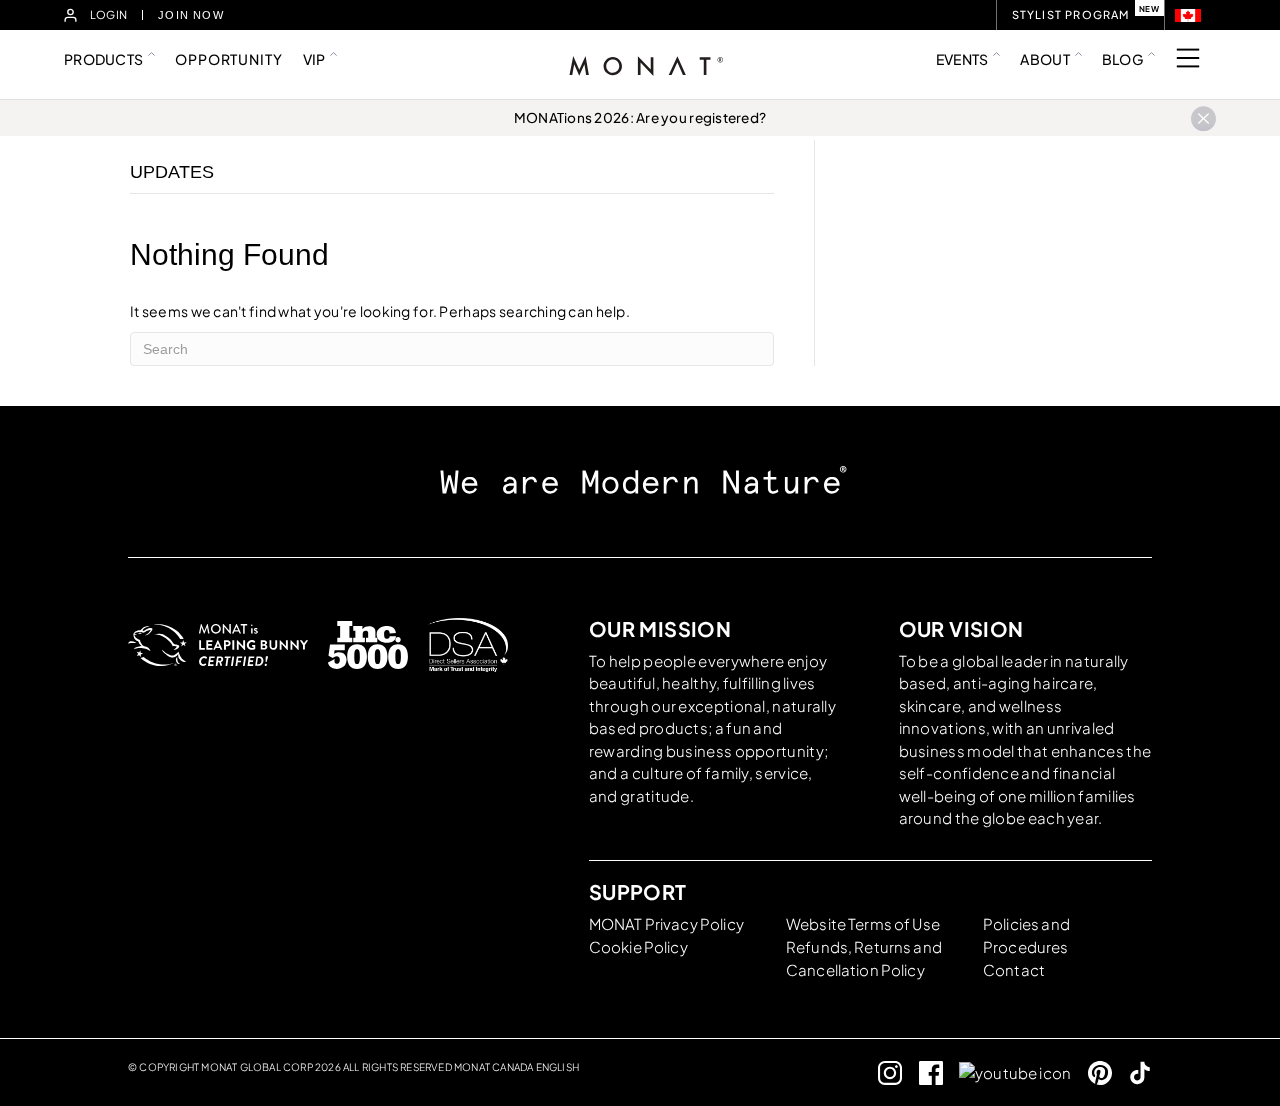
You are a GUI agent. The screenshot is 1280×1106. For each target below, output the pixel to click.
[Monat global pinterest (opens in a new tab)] (1091, 1072)
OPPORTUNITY (228, 59)
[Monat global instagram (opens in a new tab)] (882, 1072)
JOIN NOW (191, 15)
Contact (1014, 969)
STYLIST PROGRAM (1071, 14)
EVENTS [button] (962, 59)
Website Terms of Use (863, 923)
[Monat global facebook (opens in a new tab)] (922, 1072)
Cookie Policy (638, 946)
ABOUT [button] (1044, 59)
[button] (1188, 15)
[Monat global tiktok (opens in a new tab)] (1132, 1072)
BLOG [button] (1122, 59)
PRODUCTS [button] (103, 59)
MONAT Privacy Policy (666, 923)
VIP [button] (314, 59)
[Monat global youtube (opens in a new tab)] (1007, 1072)
